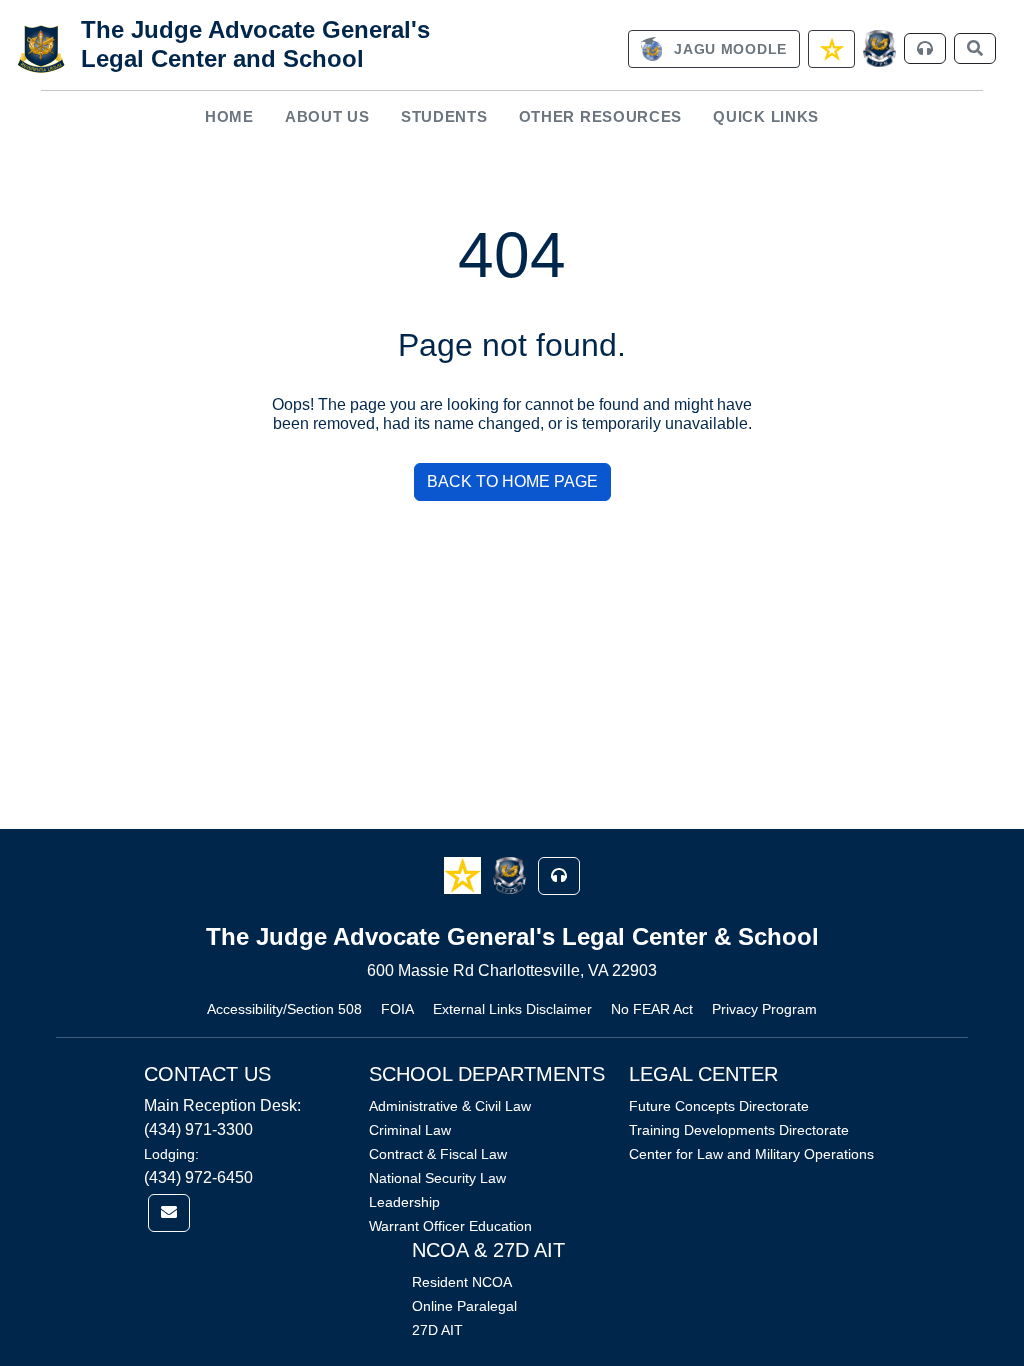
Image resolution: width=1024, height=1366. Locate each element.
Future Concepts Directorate (719, 1106)
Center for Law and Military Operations (751, 1154)
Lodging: (171, 1154)
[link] (714, 49)
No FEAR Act (652, 1009)
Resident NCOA (462, 1282)
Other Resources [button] (601, 116)
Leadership (404, 1202)
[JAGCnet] (879, 48)
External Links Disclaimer (512, 1009)
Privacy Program (764, 1009)
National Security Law (437, 1178)
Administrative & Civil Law (450, 1106)
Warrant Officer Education (450, 1226)
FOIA (397, 1009)
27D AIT (437, 1330)
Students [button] (444, 116)
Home (229, 116)
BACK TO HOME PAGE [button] (512, 481)
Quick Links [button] (766, 116)
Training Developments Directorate (739, 1130)
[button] (464, 874)
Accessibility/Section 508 (284, 1009)
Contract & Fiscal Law (438, 1154)
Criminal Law (410, 1130)
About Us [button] (327, 116)
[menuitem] (229, 117)
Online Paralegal (464, 1306)
